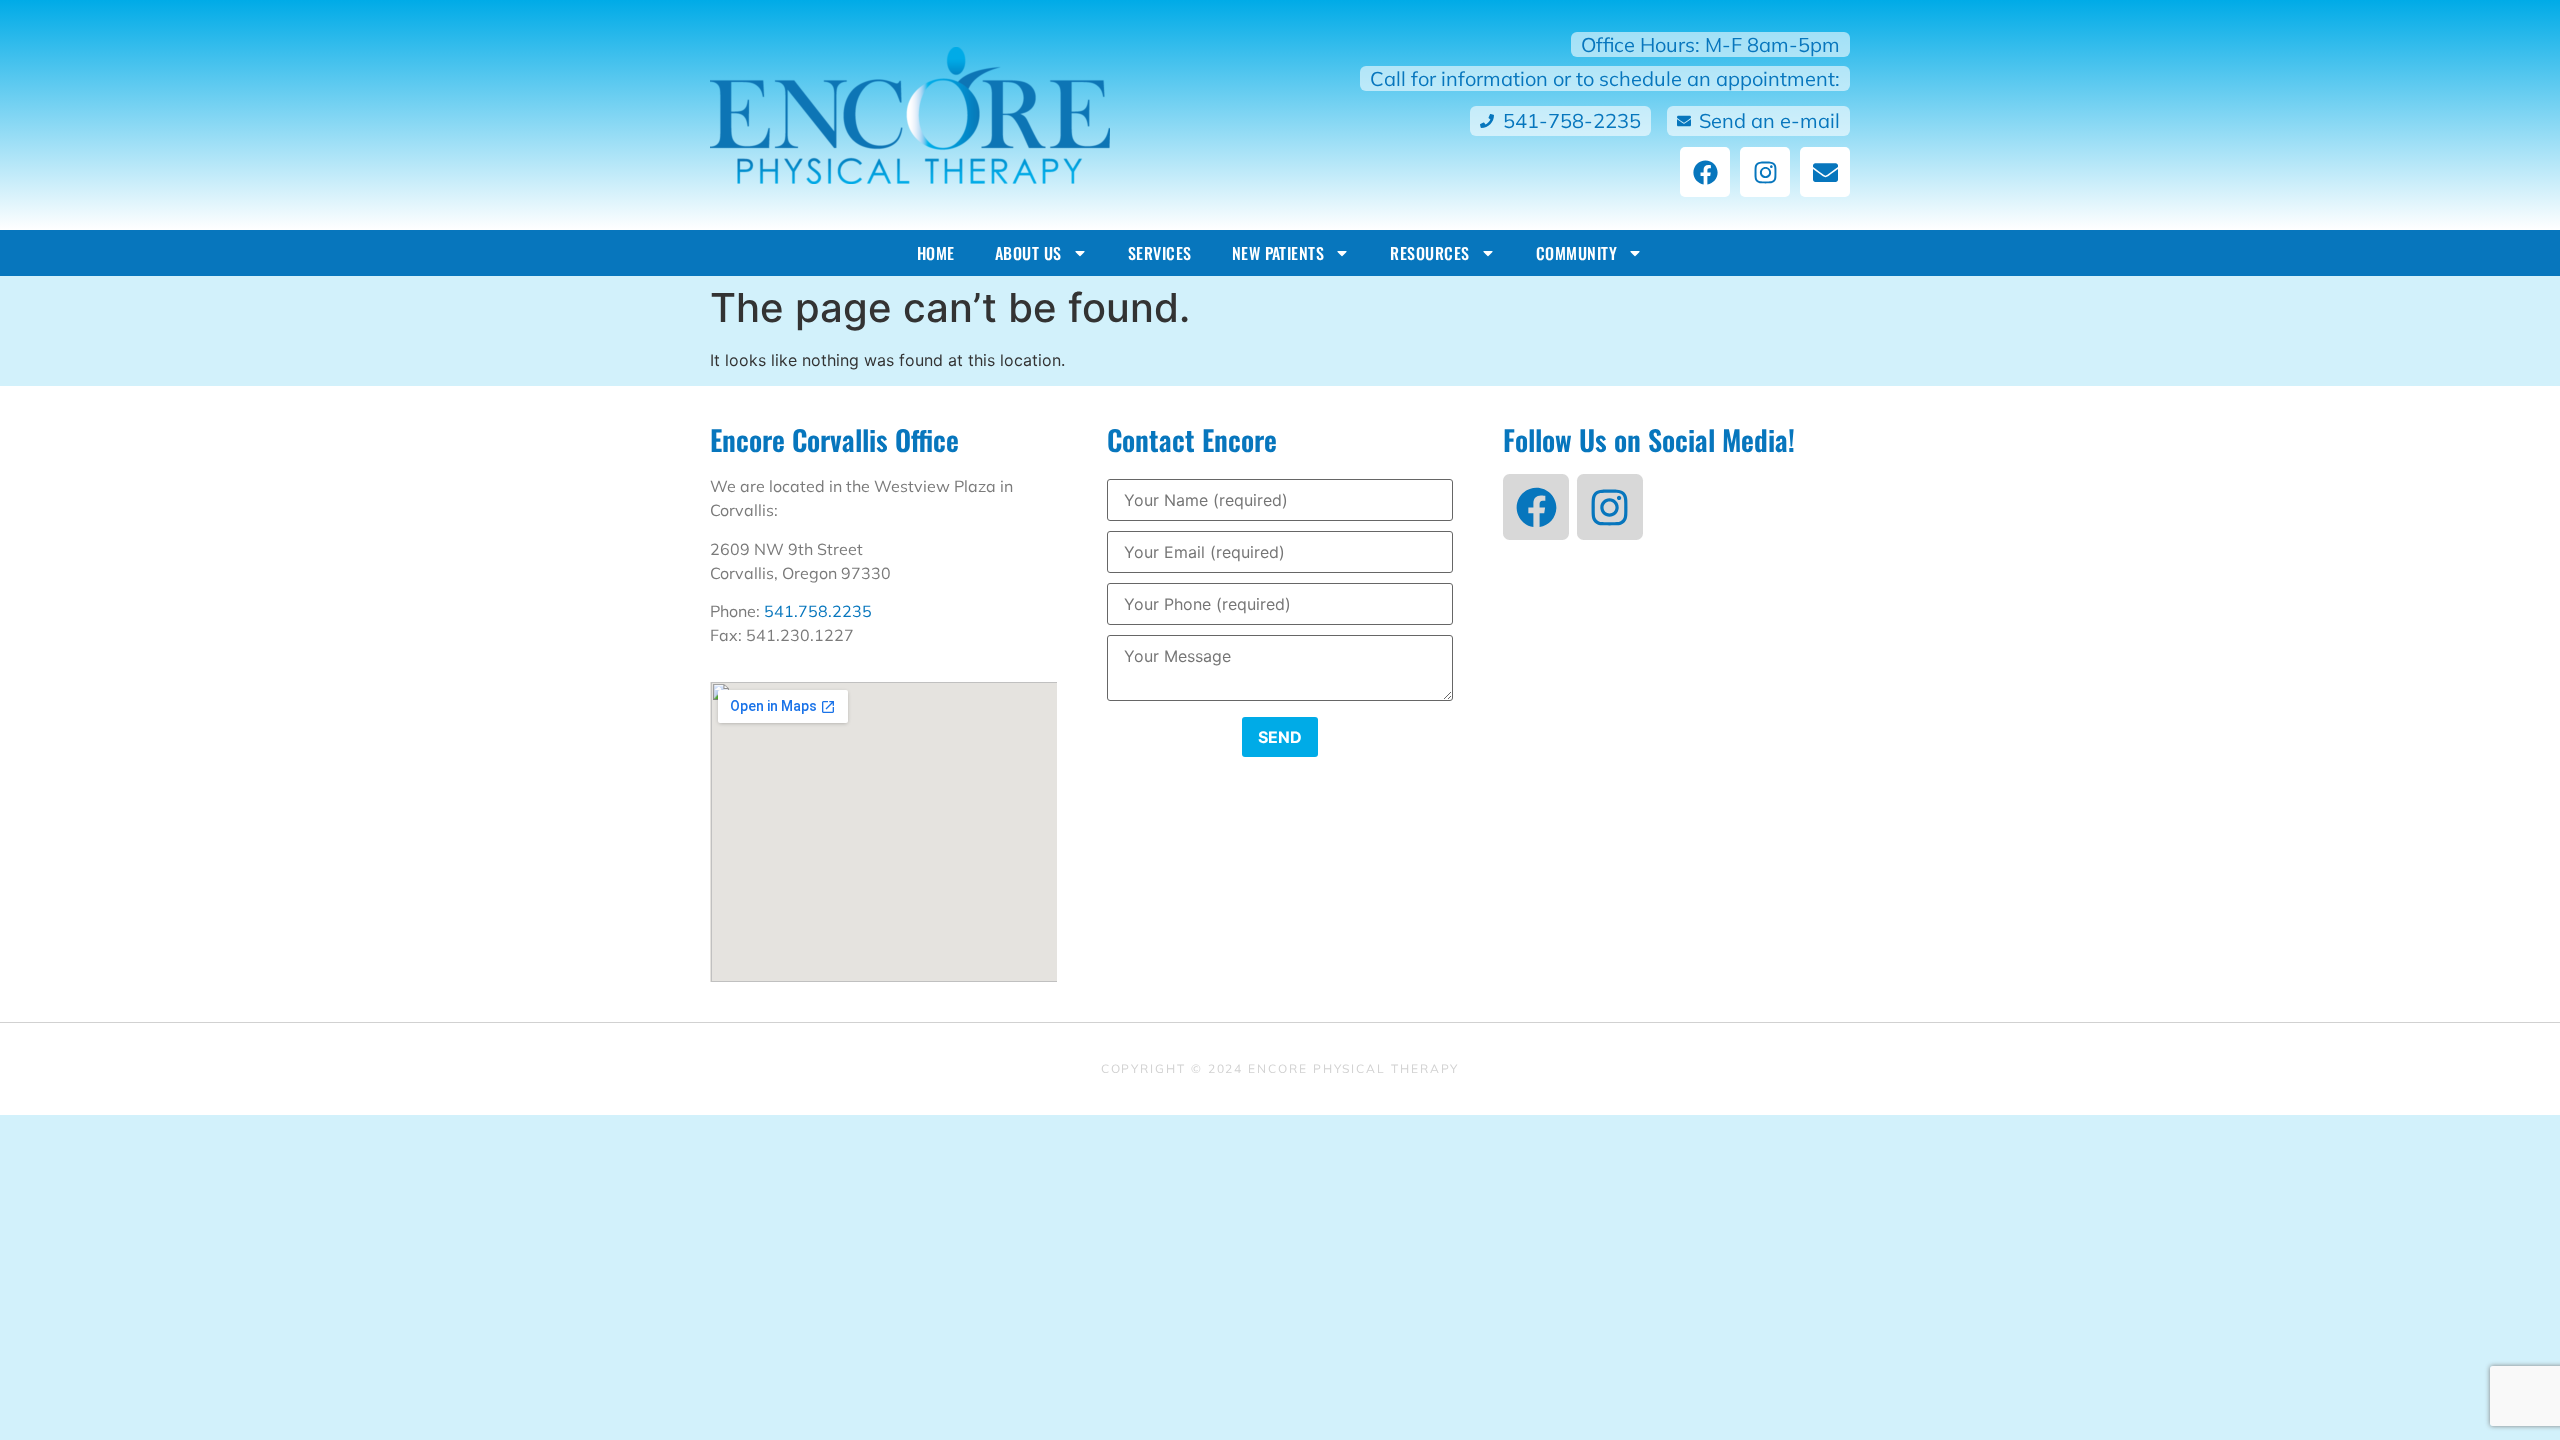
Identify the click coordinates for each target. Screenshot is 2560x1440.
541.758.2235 (818, 611)
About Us (1028, 253)
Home (936, 253)
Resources (1429, 253)
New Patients (1278, 253)
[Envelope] (1825, 172)
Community (1576, 253)
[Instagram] (1765, 172)
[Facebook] (1705, 172)
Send (1280, 737)
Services (1160, 253)
